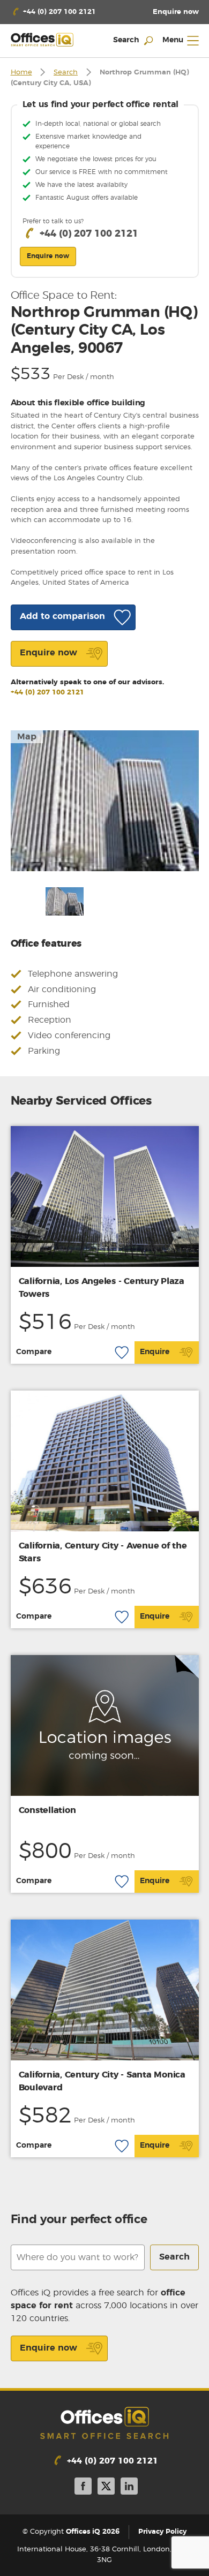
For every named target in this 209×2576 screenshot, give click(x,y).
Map (27, 737)
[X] (106, 2488)
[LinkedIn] (129, 2488)
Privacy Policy (162, 2532)
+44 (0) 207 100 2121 (47, 693)
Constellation (47, 1810)
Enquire (155, 1352)
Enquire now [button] (48, 256)
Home (21, 73)
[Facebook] (83, 2488)
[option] (105, 801)
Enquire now (48, 2348)
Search (66, 73)
